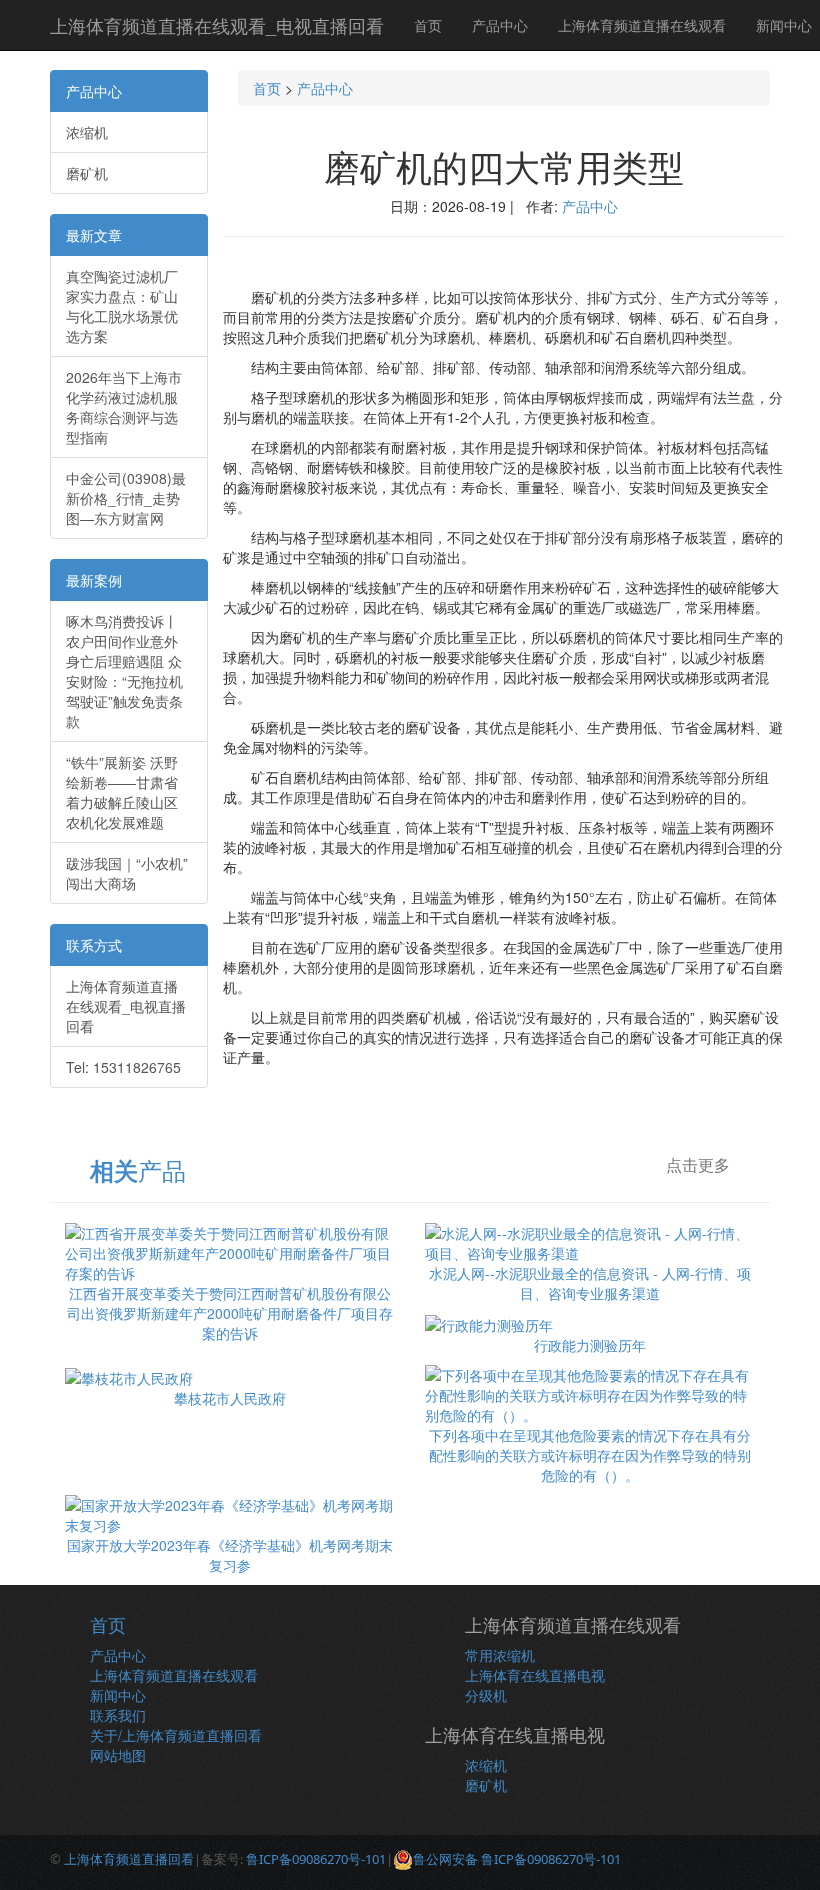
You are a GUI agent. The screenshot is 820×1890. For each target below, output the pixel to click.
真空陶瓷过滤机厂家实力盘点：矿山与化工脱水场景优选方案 (122, 306)
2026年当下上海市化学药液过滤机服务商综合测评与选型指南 (124, 407)
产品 (138, 1169)
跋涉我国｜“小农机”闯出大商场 (127, 873)
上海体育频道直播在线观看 (642, 25)
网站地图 (118, 1755)
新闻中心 (118, 1695)
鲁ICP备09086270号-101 (316, 1859)
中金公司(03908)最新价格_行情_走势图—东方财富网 (126, 498)
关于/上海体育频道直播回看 (176, 1735)
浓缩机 (87, 132)
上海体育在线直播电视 (535, 1675)
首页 (428, 25)
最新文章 (94, 235)
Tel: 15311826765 (123, 1067)
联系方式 (94, 945)
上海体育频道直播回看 (129, 1859)
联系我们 (118, 1715)
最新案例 (94, 580)
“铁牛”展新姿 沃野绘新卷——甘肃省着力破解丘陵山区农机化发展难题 (122, 792)
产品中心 (500, 25)
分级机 (486, 1695)
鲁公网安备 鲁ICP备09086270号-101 (517, 1859)
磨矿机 (87, 173)
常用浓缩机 (500, 1655)
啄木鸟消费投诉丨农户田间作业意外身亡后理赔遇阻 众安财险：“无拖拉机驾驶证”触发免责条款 (124, 671)
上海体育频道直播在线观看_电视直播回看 (217, 25)
